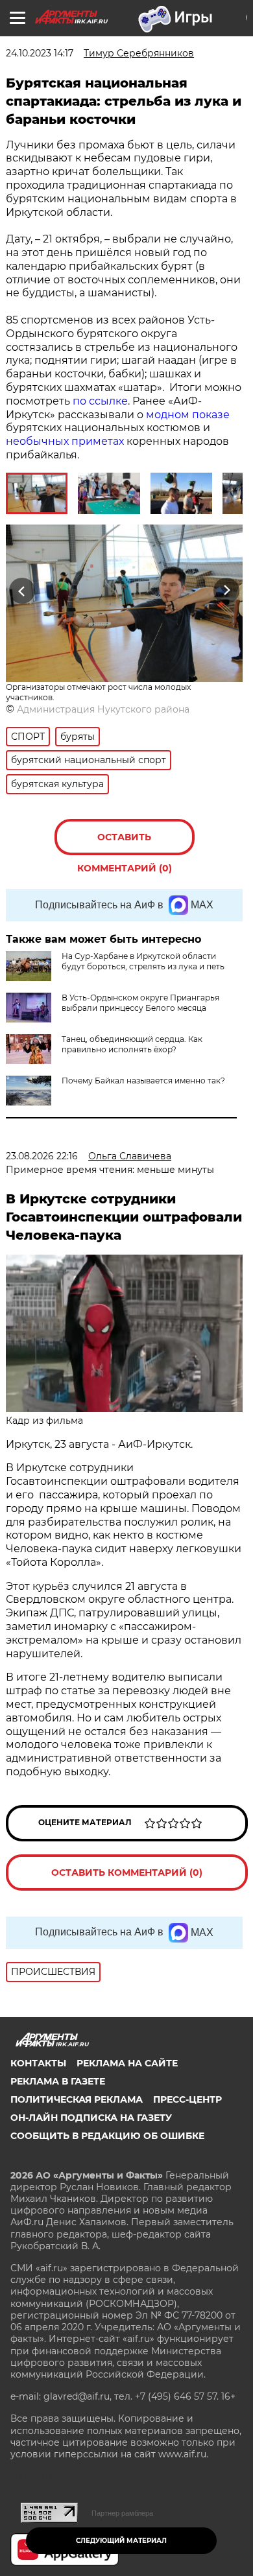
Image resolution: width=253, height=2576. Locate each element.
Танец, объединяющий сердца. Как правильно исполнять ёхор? (132, 1044)
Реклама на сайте (127, 2063)
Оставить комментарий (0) (125, 843)
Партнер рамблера (122, 2513)
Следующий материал (121, 2541)
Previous (20, 590)
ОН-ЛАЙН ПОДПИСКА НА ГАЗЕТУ (91, 2118)
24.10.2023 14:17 (40, 53)
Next (227, 590)
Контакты (38, 2063)
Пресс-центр (187, 2099)
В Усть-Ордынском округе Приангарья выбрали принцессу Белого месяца (140, 1003)
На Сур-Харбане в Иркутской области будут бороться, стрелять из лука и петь (143, 961)
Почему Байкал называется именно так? (143, 1081)
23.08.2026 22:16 (42, 1156)
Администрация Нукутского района (103, 709)
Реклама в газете (58, 2081)
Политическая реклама (77, 2099)
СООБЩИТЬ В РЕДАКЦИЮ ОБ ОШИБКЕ (107, 2136)
